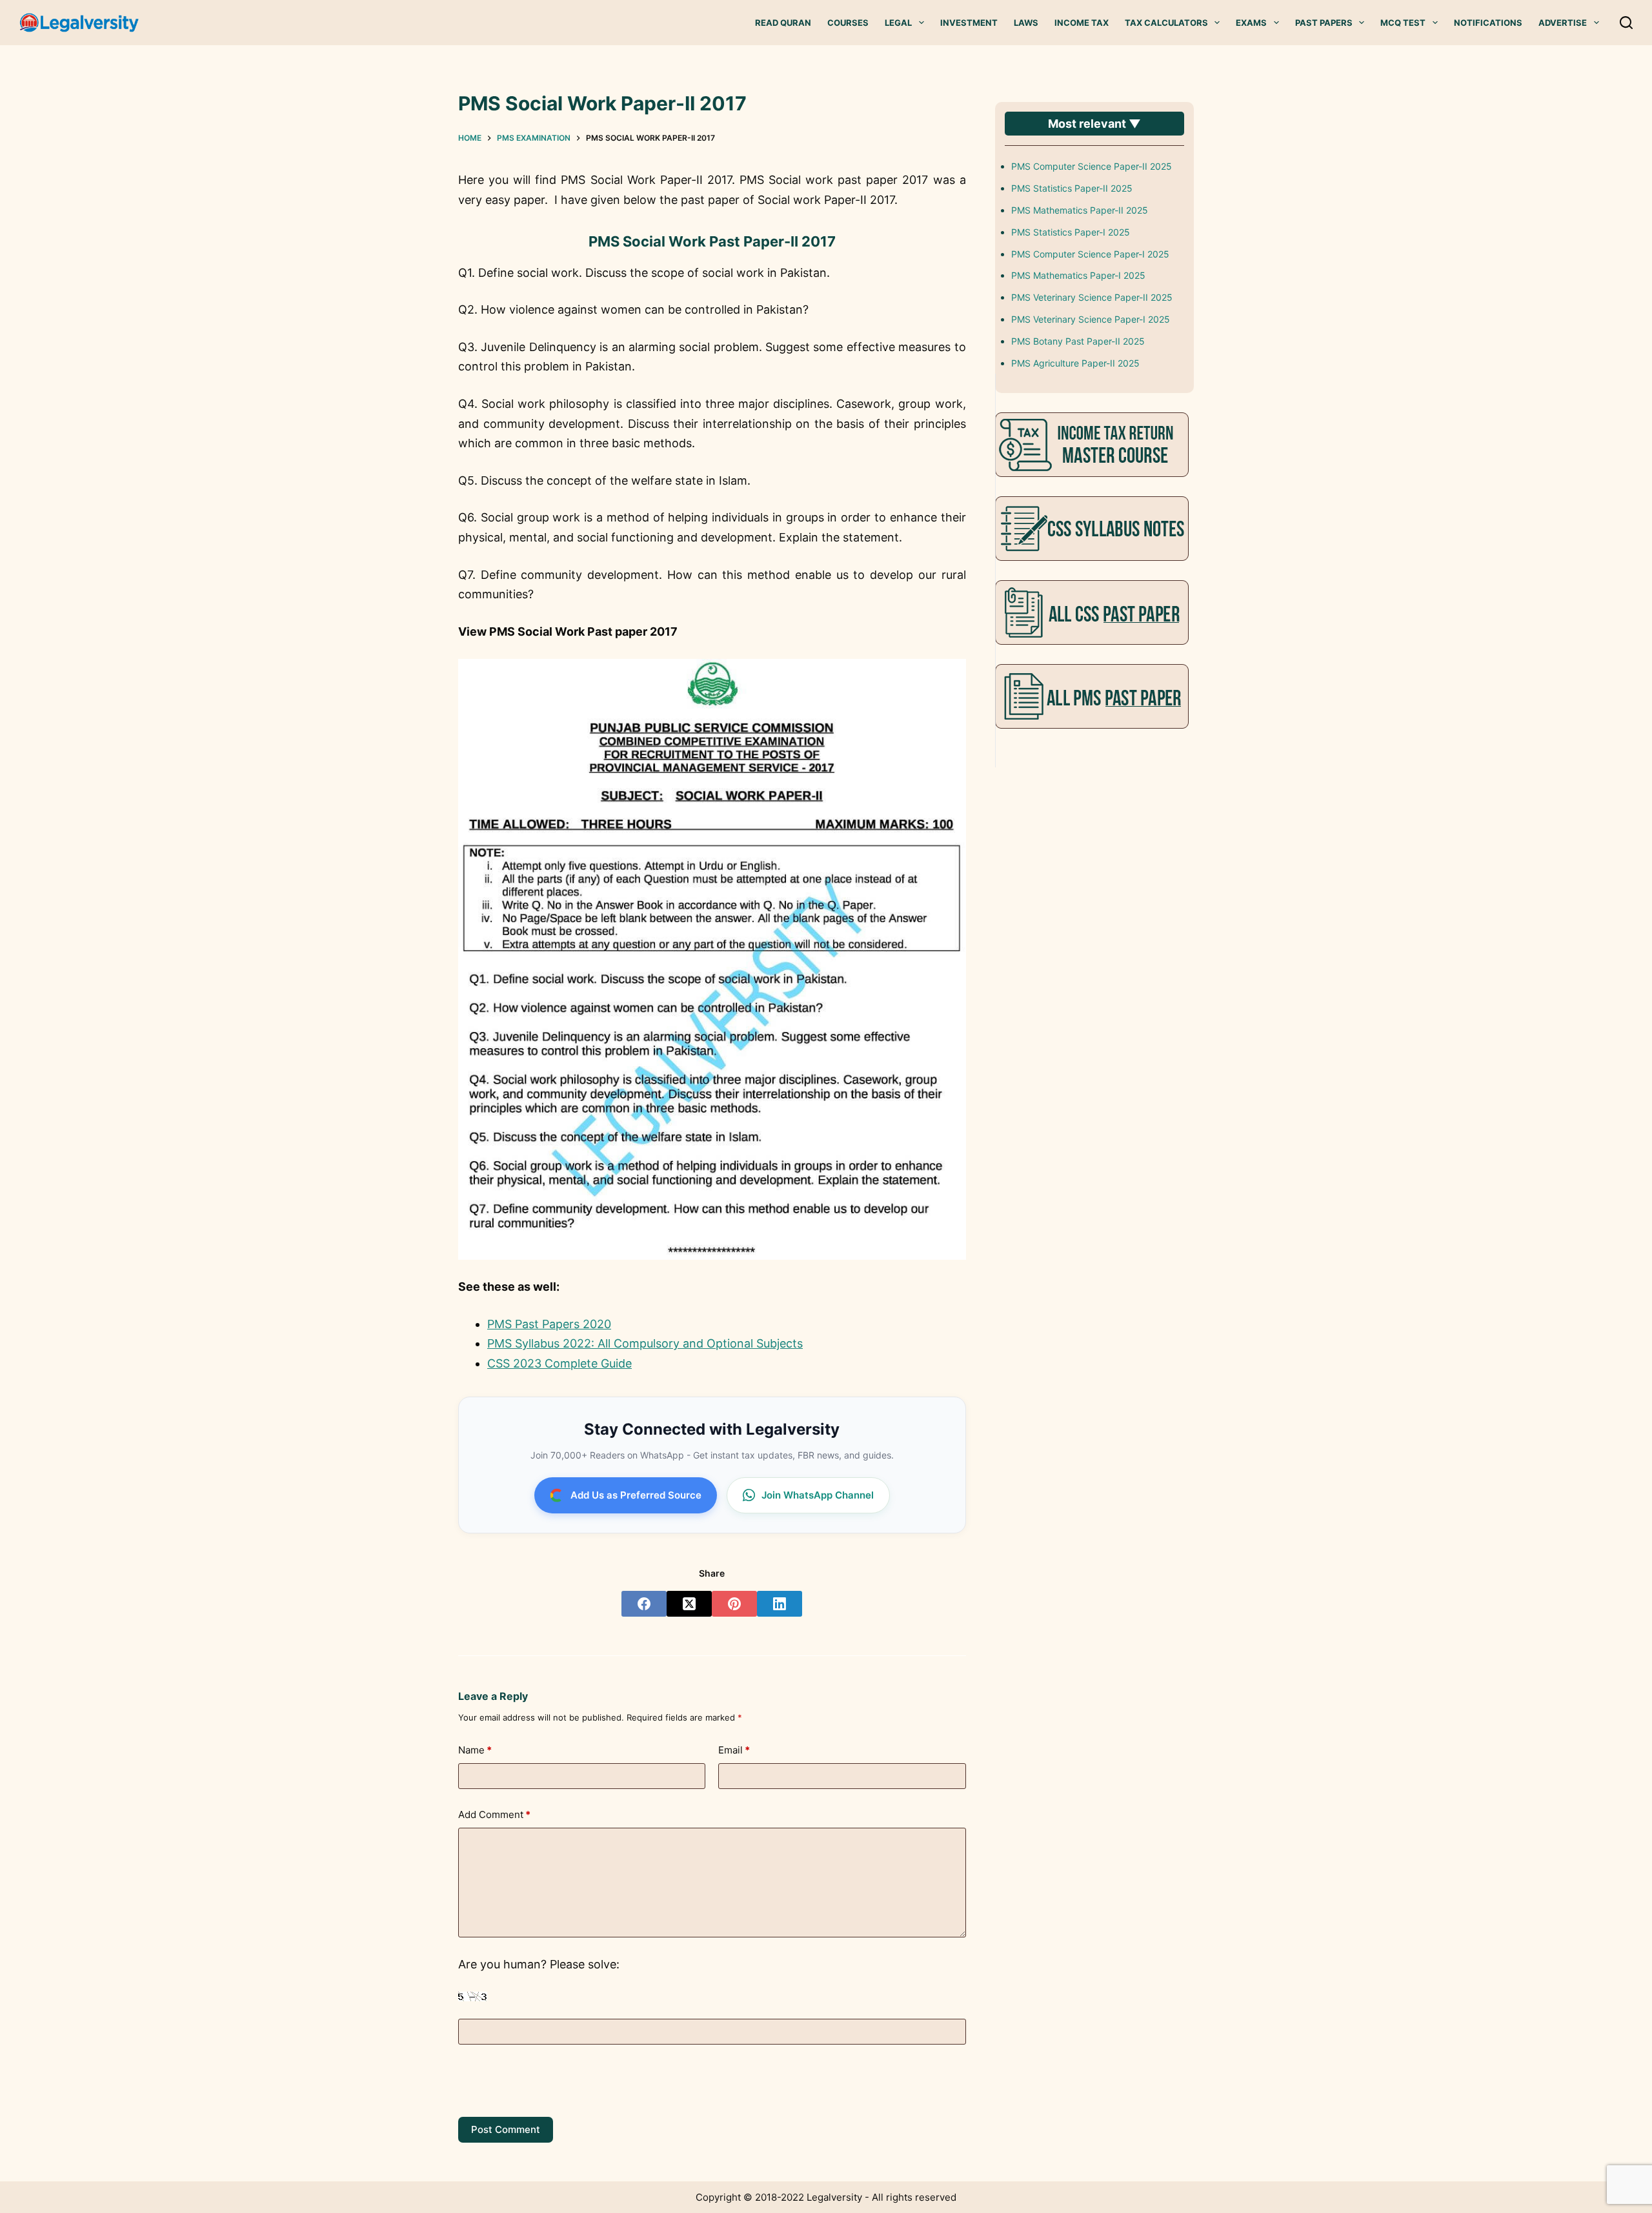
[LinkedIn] (780, 1604)
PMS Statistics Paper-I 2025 (1071, 232)
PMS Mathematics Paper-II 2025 (1080, 210)
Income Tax (1082, 23)
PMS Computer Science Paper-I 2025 (1090, 254)
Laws (1026, 23)
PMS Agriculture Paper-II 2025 (1075, 363)
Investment (969, 23)
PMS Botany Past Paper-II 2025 (1078, 341)
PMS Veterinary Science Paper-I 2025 (1091, 319)
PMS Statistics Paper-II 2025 (1072, 188)
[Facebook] (644, 1604)
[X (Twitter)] (689, 1604)
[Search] (1626, 23)
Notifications (1488, 23)
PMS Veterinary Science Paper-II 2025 (1092, 297)
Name (475, 1750)
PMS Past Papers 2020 (549, 1324)
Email (734, 1750)
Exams (1251, 23)
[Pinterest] (734, 1604)
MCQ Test (1403, 23)
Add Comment (494, 1814)
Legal (898, 23)
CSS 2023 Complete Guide (559, 1363)
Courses (848, 23)
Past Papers (1324, 23)
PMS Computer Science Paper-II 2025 (1092, 166)
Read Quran (783, 23)
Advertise (1563, 23)
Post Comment (506, 2129)
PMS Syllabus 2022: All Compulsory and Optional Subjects (645, 1343)
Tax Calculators (1166, 23)
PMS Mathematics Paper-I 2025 (1078, 275)
